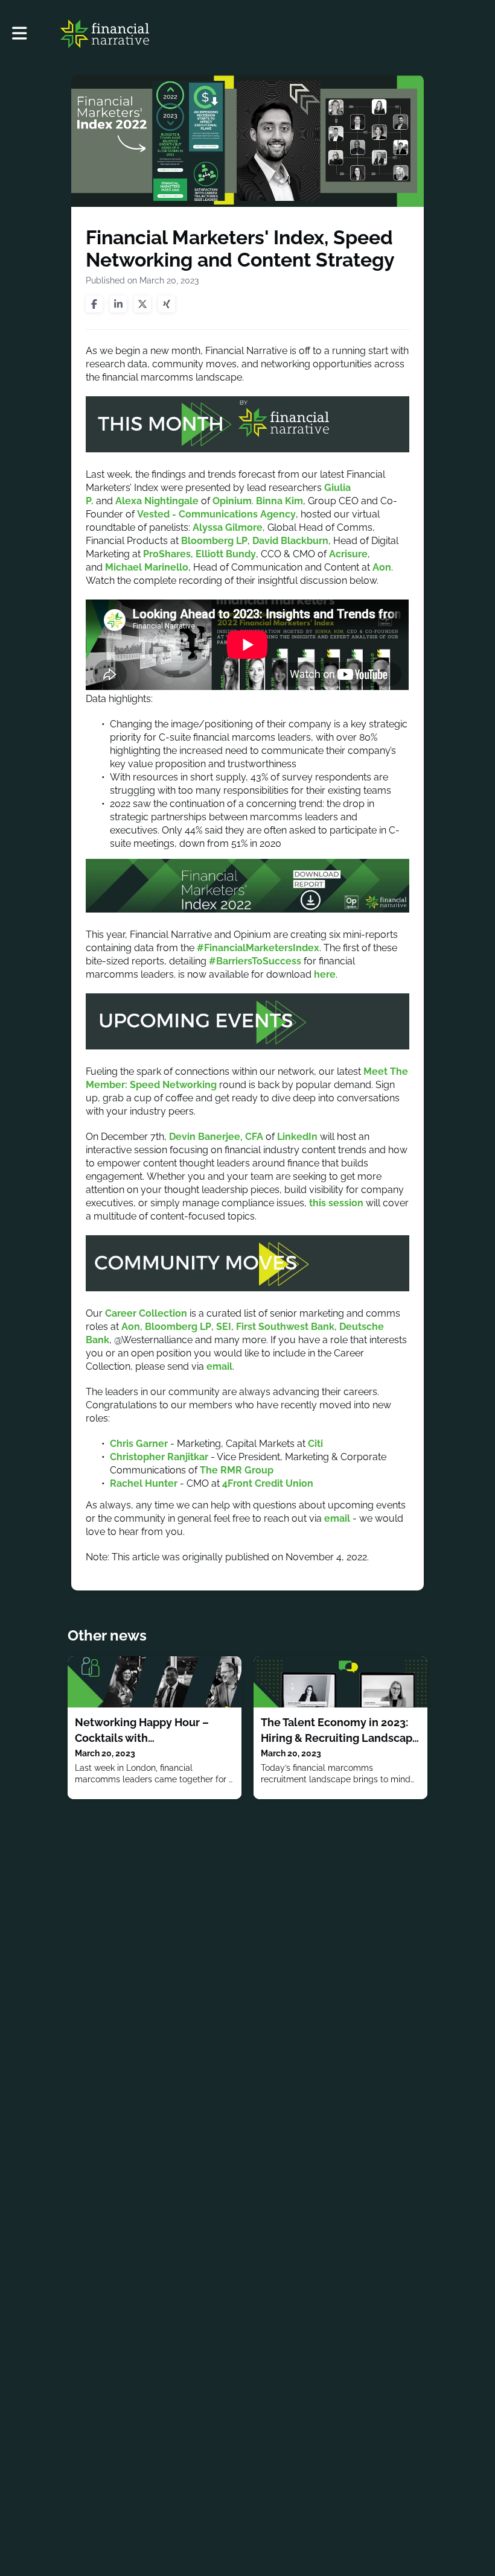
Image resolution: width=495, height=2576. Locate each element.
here (325, 974)
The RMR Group (237, 1470)
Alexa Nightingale (157, 501)
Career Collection (146, 1313)
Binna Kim (279, 501)
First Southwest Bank (285, 1327)
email (219, 1366)
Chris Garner (139, 1444)
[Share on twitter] (142, 304)
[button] (20, 33)
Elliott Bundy (226, 554)
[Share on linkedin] (118, 304)
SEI (224, 1327)
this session (336, 1203)
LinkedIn (297, 1137)
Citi (317, 1444)
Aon (382, 567)
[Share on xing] (167, 304)
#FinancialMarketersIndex (258, 948)
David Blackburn (290, 541)
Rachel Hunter (144, 1483)
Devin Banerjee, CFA (216, 1137)
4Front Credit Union (268, 1483)
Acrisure (348, 554)
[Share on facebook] (94, 304)
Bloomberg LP (214, 541)
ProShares (167, 554)
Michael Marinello (147, 567)
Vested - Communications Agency (216, 514)
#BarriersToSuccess (255, 961)
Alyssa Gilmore (228, 527)
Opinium (232, 501)
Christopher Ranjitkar (159, 1457)
